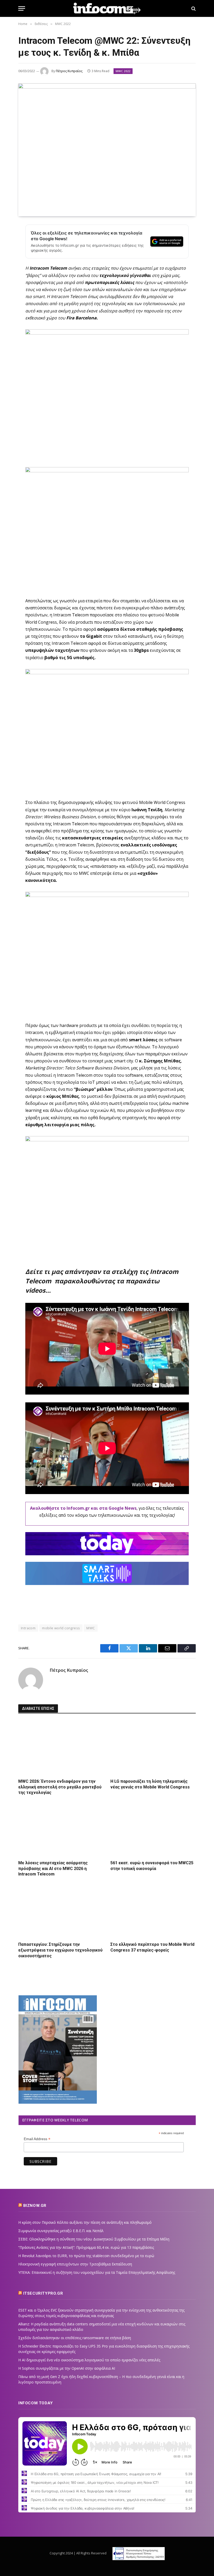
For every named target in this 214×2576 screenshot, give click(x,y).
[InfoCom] (107, 8)
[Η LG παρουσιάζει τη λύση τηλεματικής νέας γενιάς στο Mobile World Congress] (153, 1748)
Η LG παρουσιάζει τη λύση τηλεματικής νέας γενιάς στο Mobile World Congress (150, 1784)
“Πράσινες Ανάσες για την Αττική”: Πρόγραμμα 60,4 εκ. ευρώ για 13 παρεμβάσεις (86, 2247)
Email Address (37, 2139)
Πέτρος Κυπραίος (69, 71)
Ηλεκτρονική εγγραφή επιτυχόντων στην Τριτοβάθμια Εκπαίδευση (75, 2264)
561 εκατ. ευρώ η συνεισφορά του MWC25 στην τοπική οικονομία (152, 1866)
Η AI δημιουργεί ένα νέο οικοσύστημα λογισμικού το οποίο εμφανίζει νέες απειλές (89, 2360)
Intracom (28, 1628)
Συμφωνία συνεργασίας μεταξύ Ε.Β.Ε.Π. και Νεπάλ (61, 2231)
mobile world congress (61, 1628)
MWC (91, 1628)
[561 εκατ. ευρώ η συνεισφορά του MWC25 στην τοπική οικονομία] (153, 1829)
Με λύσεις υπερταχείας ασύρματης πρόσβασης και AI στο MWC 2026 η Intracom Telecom (53, 1869)
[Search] (193, 8)
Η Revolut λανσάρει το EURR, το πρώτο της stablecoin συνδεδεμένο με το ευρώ (86, 2256)
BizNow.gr (35, 2206)
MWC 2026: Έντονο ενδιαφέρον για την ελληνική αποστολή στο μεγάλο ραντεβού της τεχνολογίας (60, 1787)
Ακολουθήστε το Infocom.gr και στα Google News (83, 1508)
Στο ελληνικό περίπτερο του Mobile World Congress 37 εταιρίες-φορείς (152, 1947)
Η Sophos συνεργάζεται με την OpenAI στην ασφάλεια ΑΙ (67, 2368)
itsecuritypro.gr (43, 2293)
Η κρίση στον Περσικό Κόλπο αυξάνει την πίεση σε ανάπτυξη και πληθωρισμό (85, 2222)
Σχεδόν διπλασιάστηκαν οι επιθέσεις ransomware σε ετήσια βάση (75, 2338)
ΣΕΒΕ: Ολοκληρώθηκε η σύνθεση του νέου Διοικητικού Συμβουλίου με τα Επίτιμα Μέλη (94, 2239)
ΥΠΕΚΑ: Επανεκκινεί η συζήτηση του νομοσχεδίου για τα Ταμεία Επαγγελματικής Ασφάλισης (97, 2272)
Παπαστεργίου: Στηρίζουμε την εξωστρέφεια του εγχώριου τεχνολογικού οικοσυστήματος (60, 1950)
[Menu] (22, 8)
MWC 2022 (123, 71)
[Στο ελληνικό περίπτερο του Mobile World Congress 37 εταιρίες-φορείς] (153, 1911)
